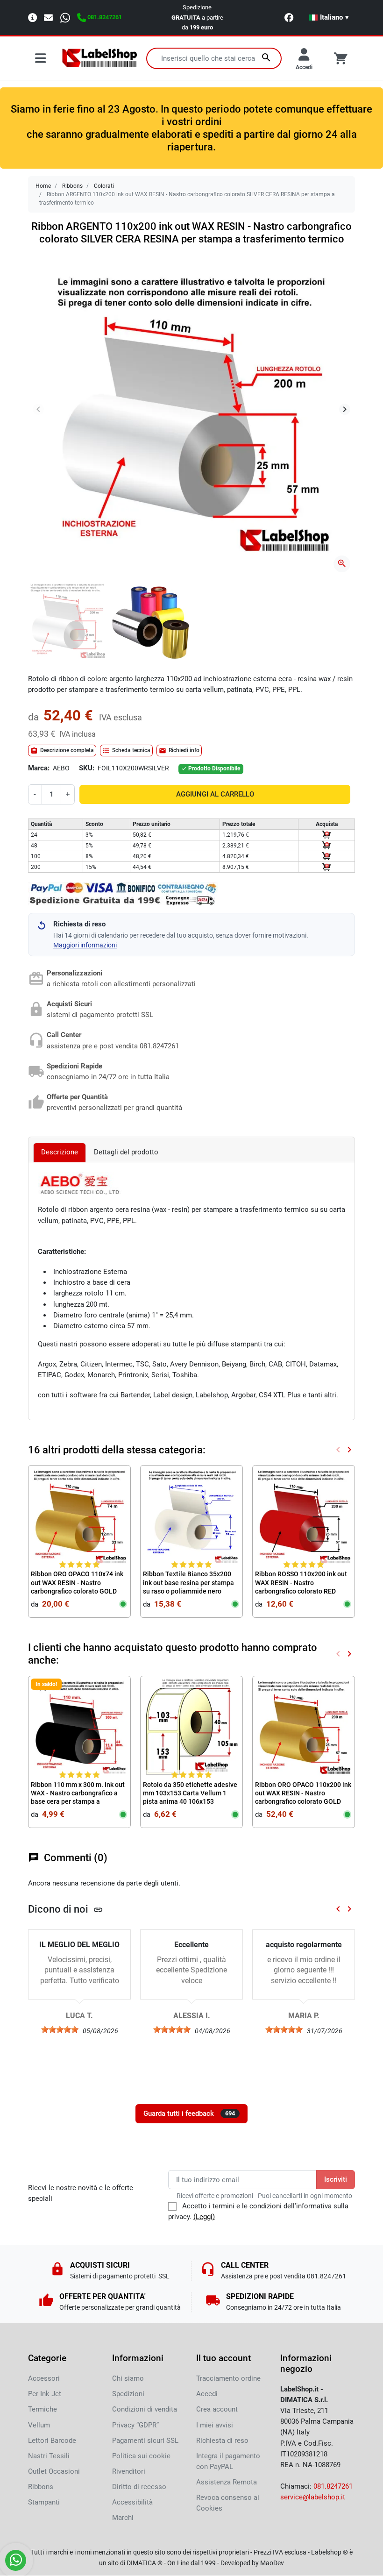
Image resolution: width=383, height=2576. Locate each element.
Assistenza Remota (227, 2482)
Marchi (123, 2518)
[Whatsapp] (65, 17)
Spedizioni (128, 2394)
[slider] (60, 2029)
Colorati (104, 186)
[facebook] (289, 18)
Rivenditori (129, 2471)
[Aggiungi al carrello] (326, 835)
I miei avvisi (215, 2425)
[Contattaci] (48, 17)
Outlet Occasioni (54, 2471)
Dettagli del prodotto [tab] (126, 1152)
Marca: (39, 768)
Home (43, 186)
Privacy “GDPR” (135, 2425)
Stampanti (44, 2502)
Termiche (43, 2409)
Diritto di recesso (139, 2487)
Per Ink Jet (45, 2394)
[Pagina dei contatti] (32, 17)
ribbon (78, 1210)
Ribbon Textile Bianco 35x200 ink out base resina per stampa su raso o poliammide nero (188, 1582)
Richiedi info (179, 751)
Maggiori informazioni (85, 945)
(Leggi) (204, 2217)
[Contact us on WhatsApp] (16, 2560)
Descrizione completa (62, 751)
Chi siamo (128, 2378)
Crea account (217, 2409)
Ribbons (72, 186)
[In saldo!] (79, 1727)
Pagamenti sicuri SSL (145, 2441)
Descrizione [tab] (60, 1152)
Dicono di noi (66, 1909)
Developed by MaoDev (252, 2563)
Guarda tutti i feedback (189, 2113)
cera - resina (298, 679)
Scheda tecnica (126, 751)
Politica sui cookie (141, 2456)
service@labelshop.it (313, 2497)
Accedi (207, 2394)
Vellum (39, 2425)
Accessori (44, 2378)
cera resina (133, 1210)
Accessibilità (132, 2502)
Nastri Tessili (49, 2456)
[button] (329, 17)
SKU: (87, 768)
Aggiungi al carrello (215, 794)
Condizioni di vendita (145, 2409)
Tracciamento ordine (228, 2378)
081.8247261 (333, 2486)
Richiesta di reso (222, 2441)
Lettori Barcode (52, 2441)
